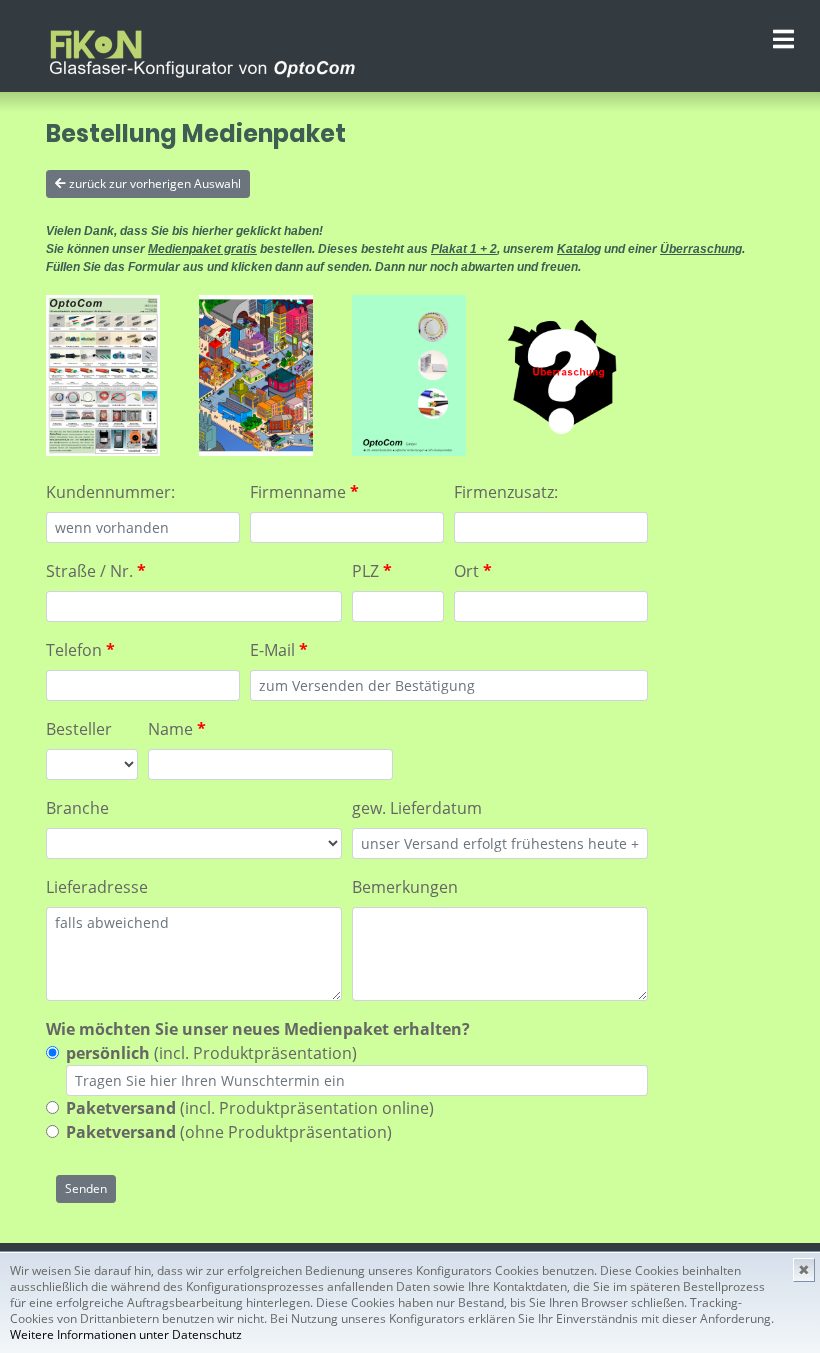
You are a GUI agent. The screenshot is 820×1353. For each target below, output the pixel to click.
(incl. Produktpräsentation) (211, 1053)
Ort (473, 571)
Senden (86, 1188)
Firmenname (304, 492)
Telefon (80, 650)
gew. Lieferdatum (417, 808)
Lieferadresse (97, 887)
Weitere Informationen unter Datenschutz (126, 1334)
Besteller (79, 729)
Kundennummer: (110, 492)
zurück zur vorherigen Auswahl (153, 183)
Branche (77, 808)
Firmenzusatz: (506, 492)
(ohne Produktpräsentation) (229, 1132)
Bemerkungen (405, 887)
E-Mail (279, 650)
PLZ (372, 571)
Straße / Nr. (96, 571)
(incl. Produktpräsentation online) (250, 1108)
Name (177, 729)
